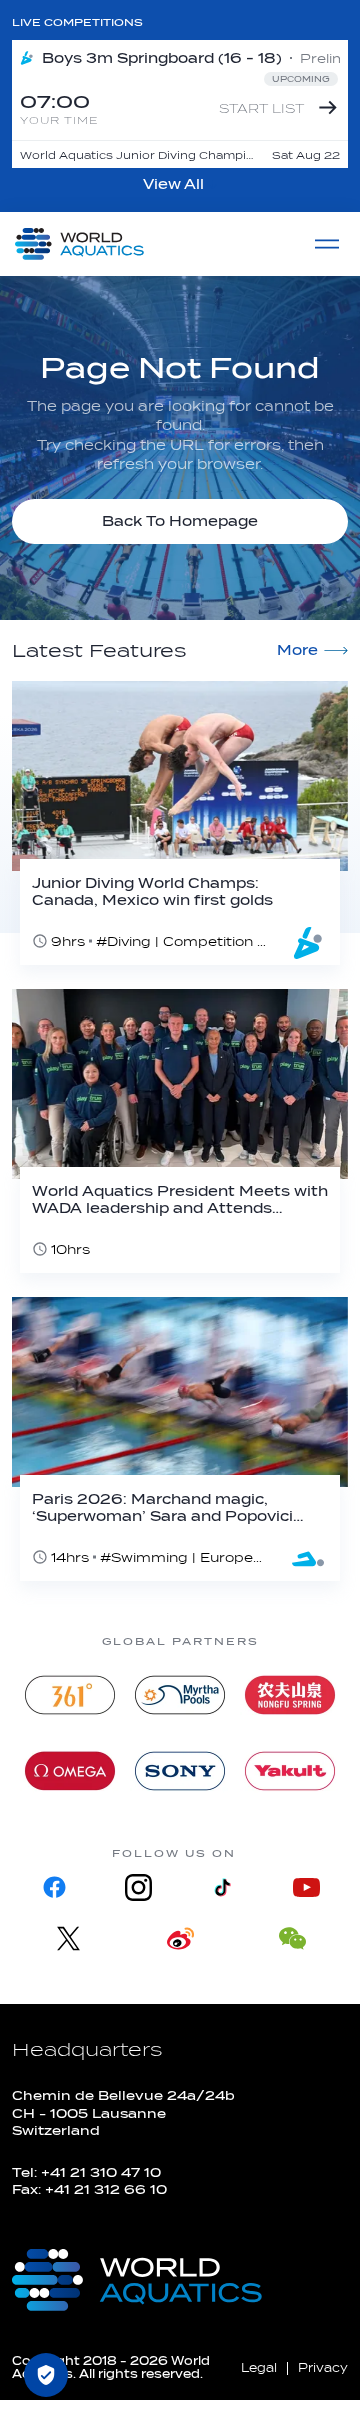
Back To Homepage (180, 521)
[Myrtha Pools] (180, 1695)
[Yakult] (290, 1771)
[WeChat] (292, 1938)
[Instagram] (138, 1887)
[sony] (180, 1771)
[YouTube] (306, 1887)
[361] (70, 1695)
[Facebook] (54, 1887)
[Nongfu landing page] (290, 1695)
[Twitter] (68, 1938)
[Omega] (70, 1771)
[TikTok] (222, 1887)
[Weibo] (180, 1938)
